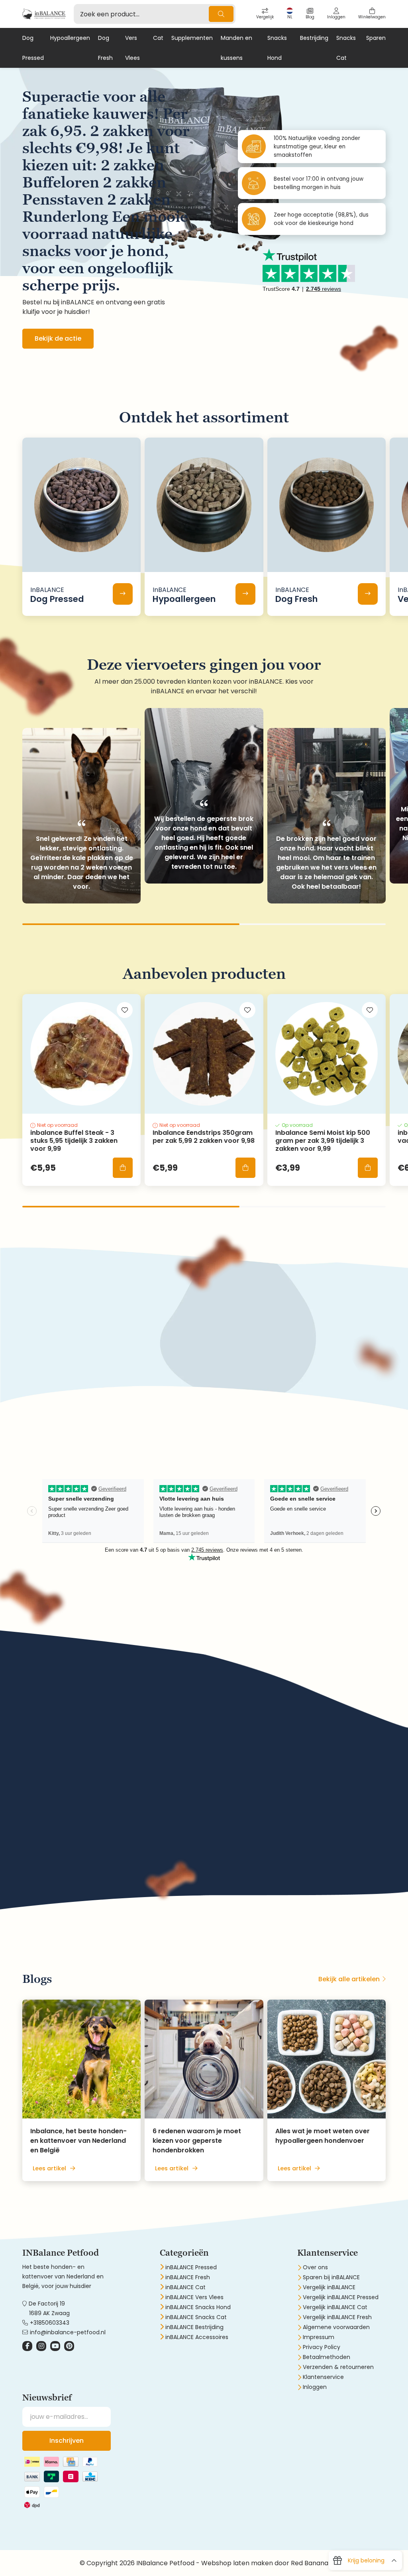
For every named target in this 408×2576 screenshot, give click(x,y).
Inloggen (315, 2387)
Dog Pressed (33, 48)
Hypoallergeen (70, 38)
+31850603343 (50, 2323)
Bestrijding (314, 38)
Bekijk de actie (58, 338)
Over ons (315, 2267)
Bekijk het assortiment (71, 1374)
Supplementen (192, 38)
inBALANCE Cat (185, 2287)
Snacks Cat (346, 48)
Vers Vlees (132, 48)
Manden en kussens (236, 48)
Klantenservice (323, 2377)
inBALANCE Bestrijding (194, 2327)
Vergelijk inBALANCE (329, 2287)
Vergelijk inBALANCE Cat (335, 2307)
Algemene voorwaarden (336, 2327)
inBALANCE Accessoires (197, 2337)
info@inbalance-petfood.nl (68, 2332)
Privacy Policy (322, 2347)
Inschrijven (67, 2441)
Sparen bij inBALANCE (331, 2277)
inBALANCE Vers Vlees (194, 2297)
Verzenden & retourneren (338, 2367)
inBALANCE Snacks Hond (198, 2307)
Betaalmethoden (327, 2357)
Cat (158, 38)
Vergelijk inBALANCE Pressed (341, 2297)
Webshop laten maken (237, 2563)
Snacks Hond (277, 48)
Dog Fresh (105, 48)
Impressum (319, 2337)
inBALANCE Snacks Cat (196, 2317)
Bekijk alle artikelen (349, 1979)
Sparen (376, 38)
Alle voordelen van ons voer (79, 1875)
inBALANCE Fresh (188, 2277)
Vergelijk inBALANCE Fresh (337, 2317)
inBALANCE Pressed (191, 2267)
